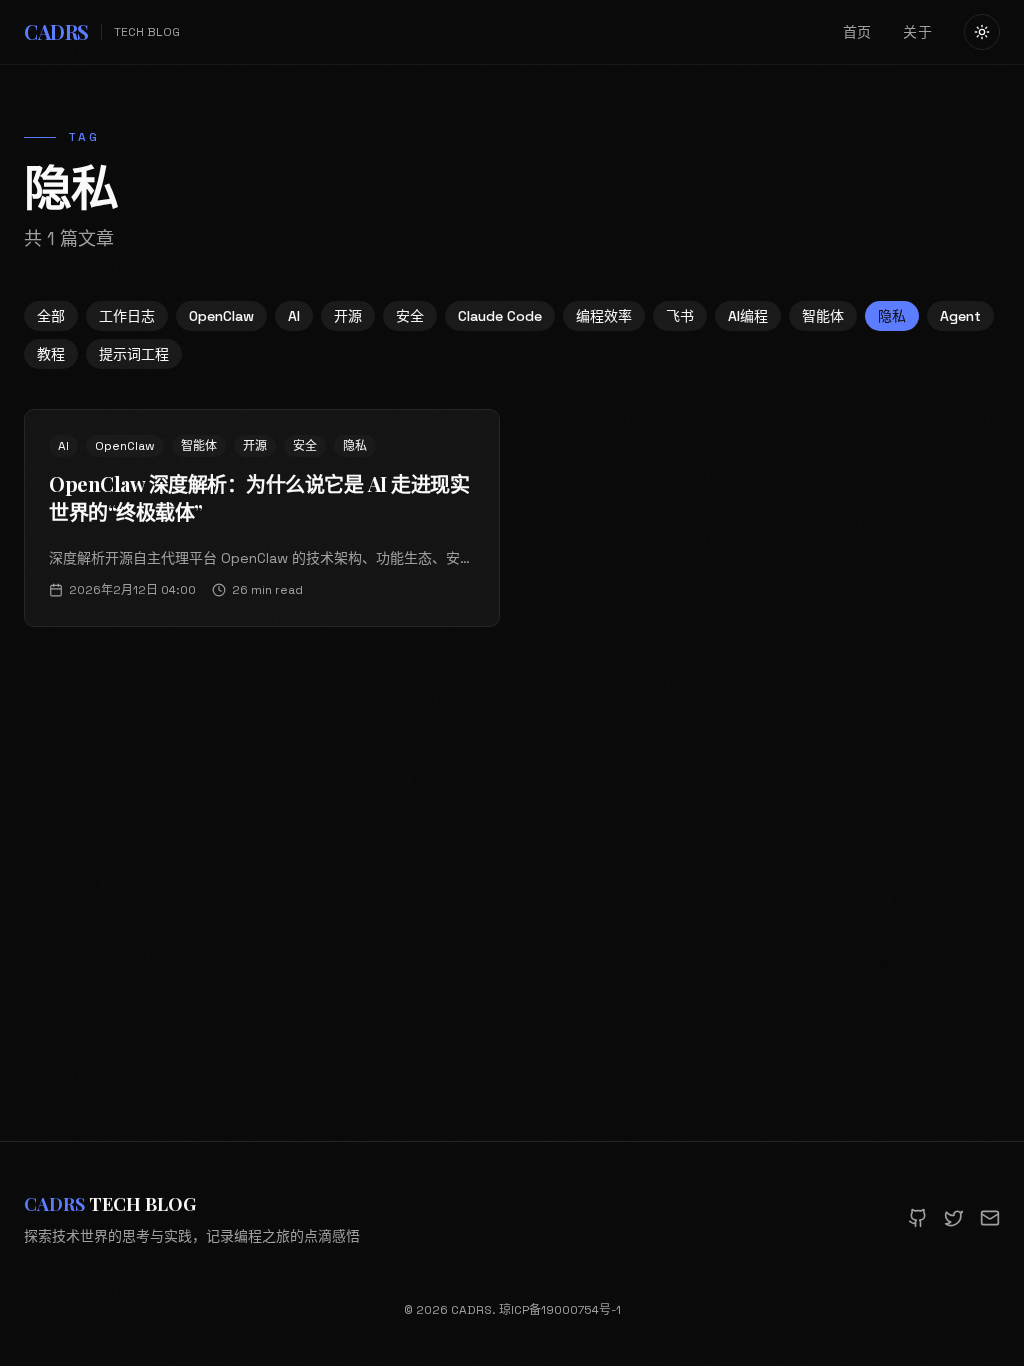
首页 (857, 32)
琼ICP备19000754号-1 (560, 1310)
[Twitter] (954, 1218)
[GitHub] (918, 1218)
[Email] (990, 1218)
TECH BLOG (110, 1204)
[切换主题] (982, 32)
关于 (917, 32)
